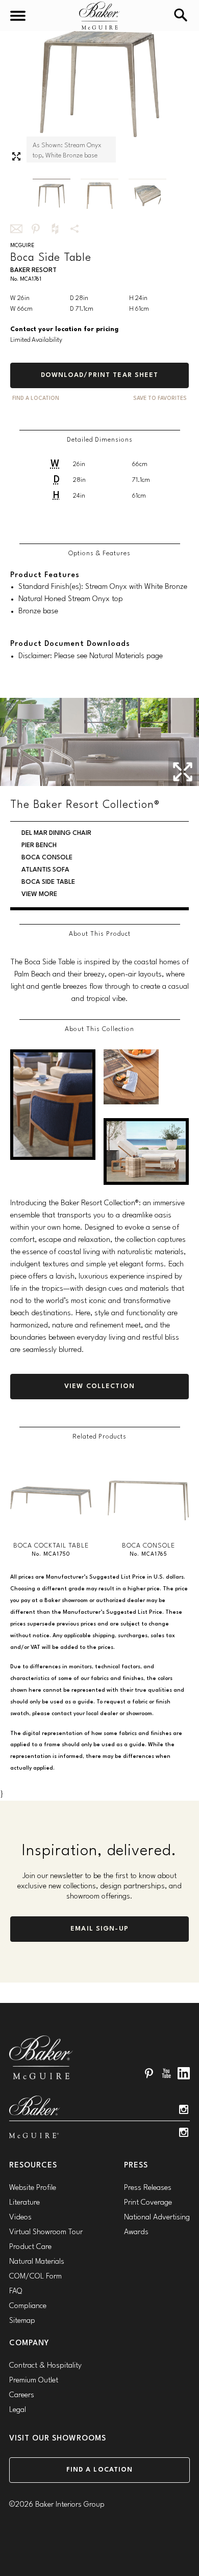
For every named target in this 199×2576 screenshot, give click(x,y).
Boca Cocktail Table (51, 1546)
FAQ (16, 2292)
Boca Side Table (48, 882)
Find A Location (36, 399)
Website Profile (33, 2188)
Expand (16, 156)
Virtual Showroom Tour (46, 2232)
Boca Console (47, 858)
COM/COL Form (35, 2277)
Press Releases (148, 2188)
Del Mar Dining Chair (56, 833)
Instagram (184, 2109)
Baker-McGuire (99, 16)
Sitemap (22, 2321)
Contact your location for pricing (64, 329)
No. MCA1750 (51, 1554)
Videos (20, 2218)
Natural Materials (37, 2262)
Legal (18, 2410)
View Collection (99, 1386)
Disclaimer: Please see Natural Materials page (91, 656)
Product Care (30, 2247)
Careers (22, 2395)
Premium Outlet (34, 2381)
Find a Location (100, 2470)
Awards (136, 2232)
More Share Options (74, 229)
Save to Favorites (160, 399)
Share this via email (16, 229)
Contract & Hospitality (45, 2366)
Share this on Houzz (55, 229)
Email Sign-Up (99, 1929)
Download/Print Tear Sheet (100, 375)
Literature (24, 2203)
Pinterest (149, 2073)
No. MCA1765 (148, 1554)
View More (39, 894)
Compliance (28, 2306)
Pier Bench (39, 845)
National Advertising (157, 2218)
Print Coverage (148, 2203)
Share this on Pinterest (36, 229)
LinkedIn (184, 2073)
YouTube (166, 2073)
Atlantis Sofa (45, 870)
